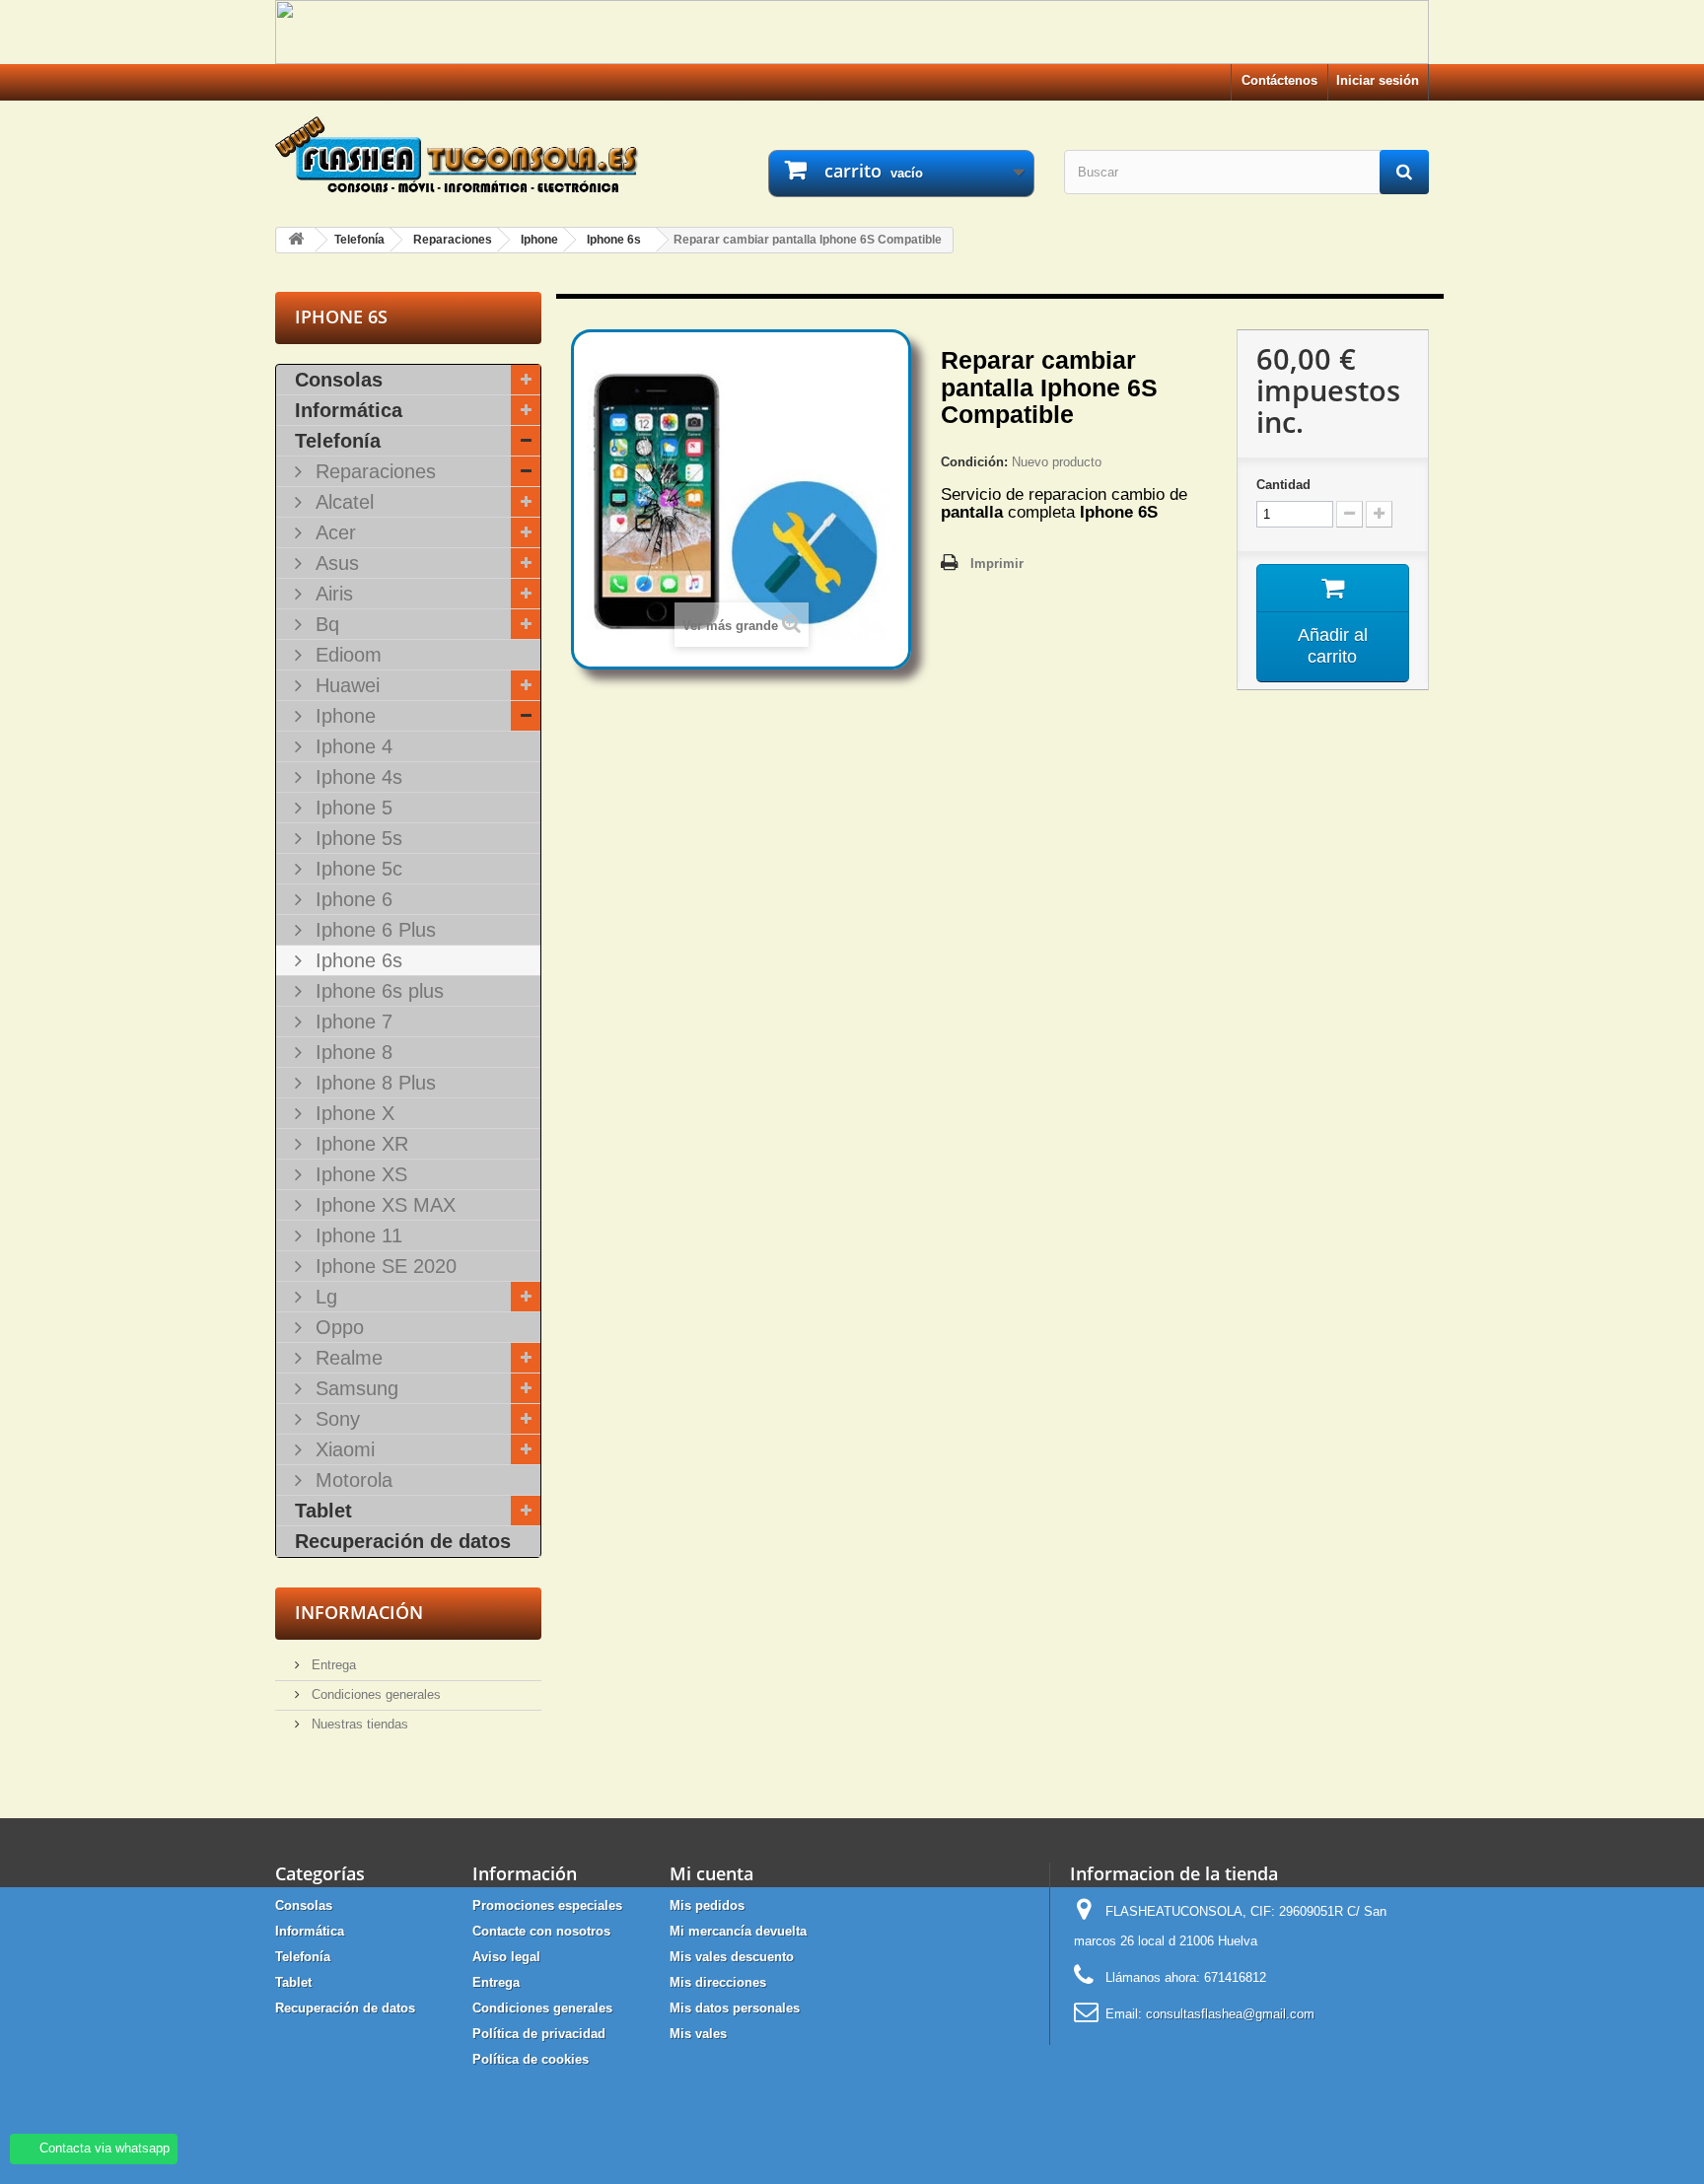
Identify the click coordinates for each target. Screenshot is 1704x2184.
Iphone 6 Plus (373, 930)
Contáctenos (1279, 80)
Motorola (351, 1480)
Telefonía (338, 441)
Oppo (337, 1327)
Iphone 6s (356, 960)
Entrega (332, 1665)
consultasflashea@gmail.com (1230, 2014)
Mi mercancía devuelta (738, 1931)
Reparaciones (373, 471)
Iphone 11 (356, 1235)
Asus (334, 563)
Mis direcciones (718, 1982)
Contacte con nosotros (541, 1931)
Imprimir (997, 564)
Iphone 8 (351, 1052)
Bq (324, 624)
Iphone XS (358, 1174)
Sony (335, 1419)
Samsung (354, 1388)
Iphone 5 (351, 808)
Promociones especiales (547, 1905)
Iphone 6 (351, 899)
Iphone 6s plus (377, 991)
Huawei (345, 685)
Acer (333, 532)
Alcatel (342, 502)
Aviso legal (506, 1957)
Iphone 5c (356, 869)
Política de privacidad (539, 2034)
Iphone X (352, 1113)
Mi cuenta (711, 1873)
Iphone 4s (356, 777)
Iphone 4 (351, 746)
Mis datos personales (735, 2008)
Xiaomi (342, 1449)
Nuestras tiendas (358, 1724)
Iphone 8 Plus (373, 1083)
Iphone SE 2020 (383, 1266)
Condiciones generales (374, 1694)
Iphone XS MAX (383, 1205)
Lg (323, 1297)
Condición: (974, 462)
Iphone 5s (356, 838)
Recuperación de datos (403, 1541)
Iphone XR (359, 1144)
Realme (346, 1358)
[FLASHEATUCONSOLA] (458, 155)
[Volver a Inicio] (296, 240)
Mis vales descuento (732, 1957)
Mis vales (698, 2034)
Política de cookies (531, 2059)
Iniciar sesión (1378, 80)
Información (359, 1612)
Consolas (339, 380)
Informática (349, 410)
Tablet (323, 1511)
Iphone (343, 716)
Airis (331, 594)
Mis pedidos (707, 1905)
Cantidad (1283, 485)
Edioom (346, 655)
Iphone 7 (351, 1022)
